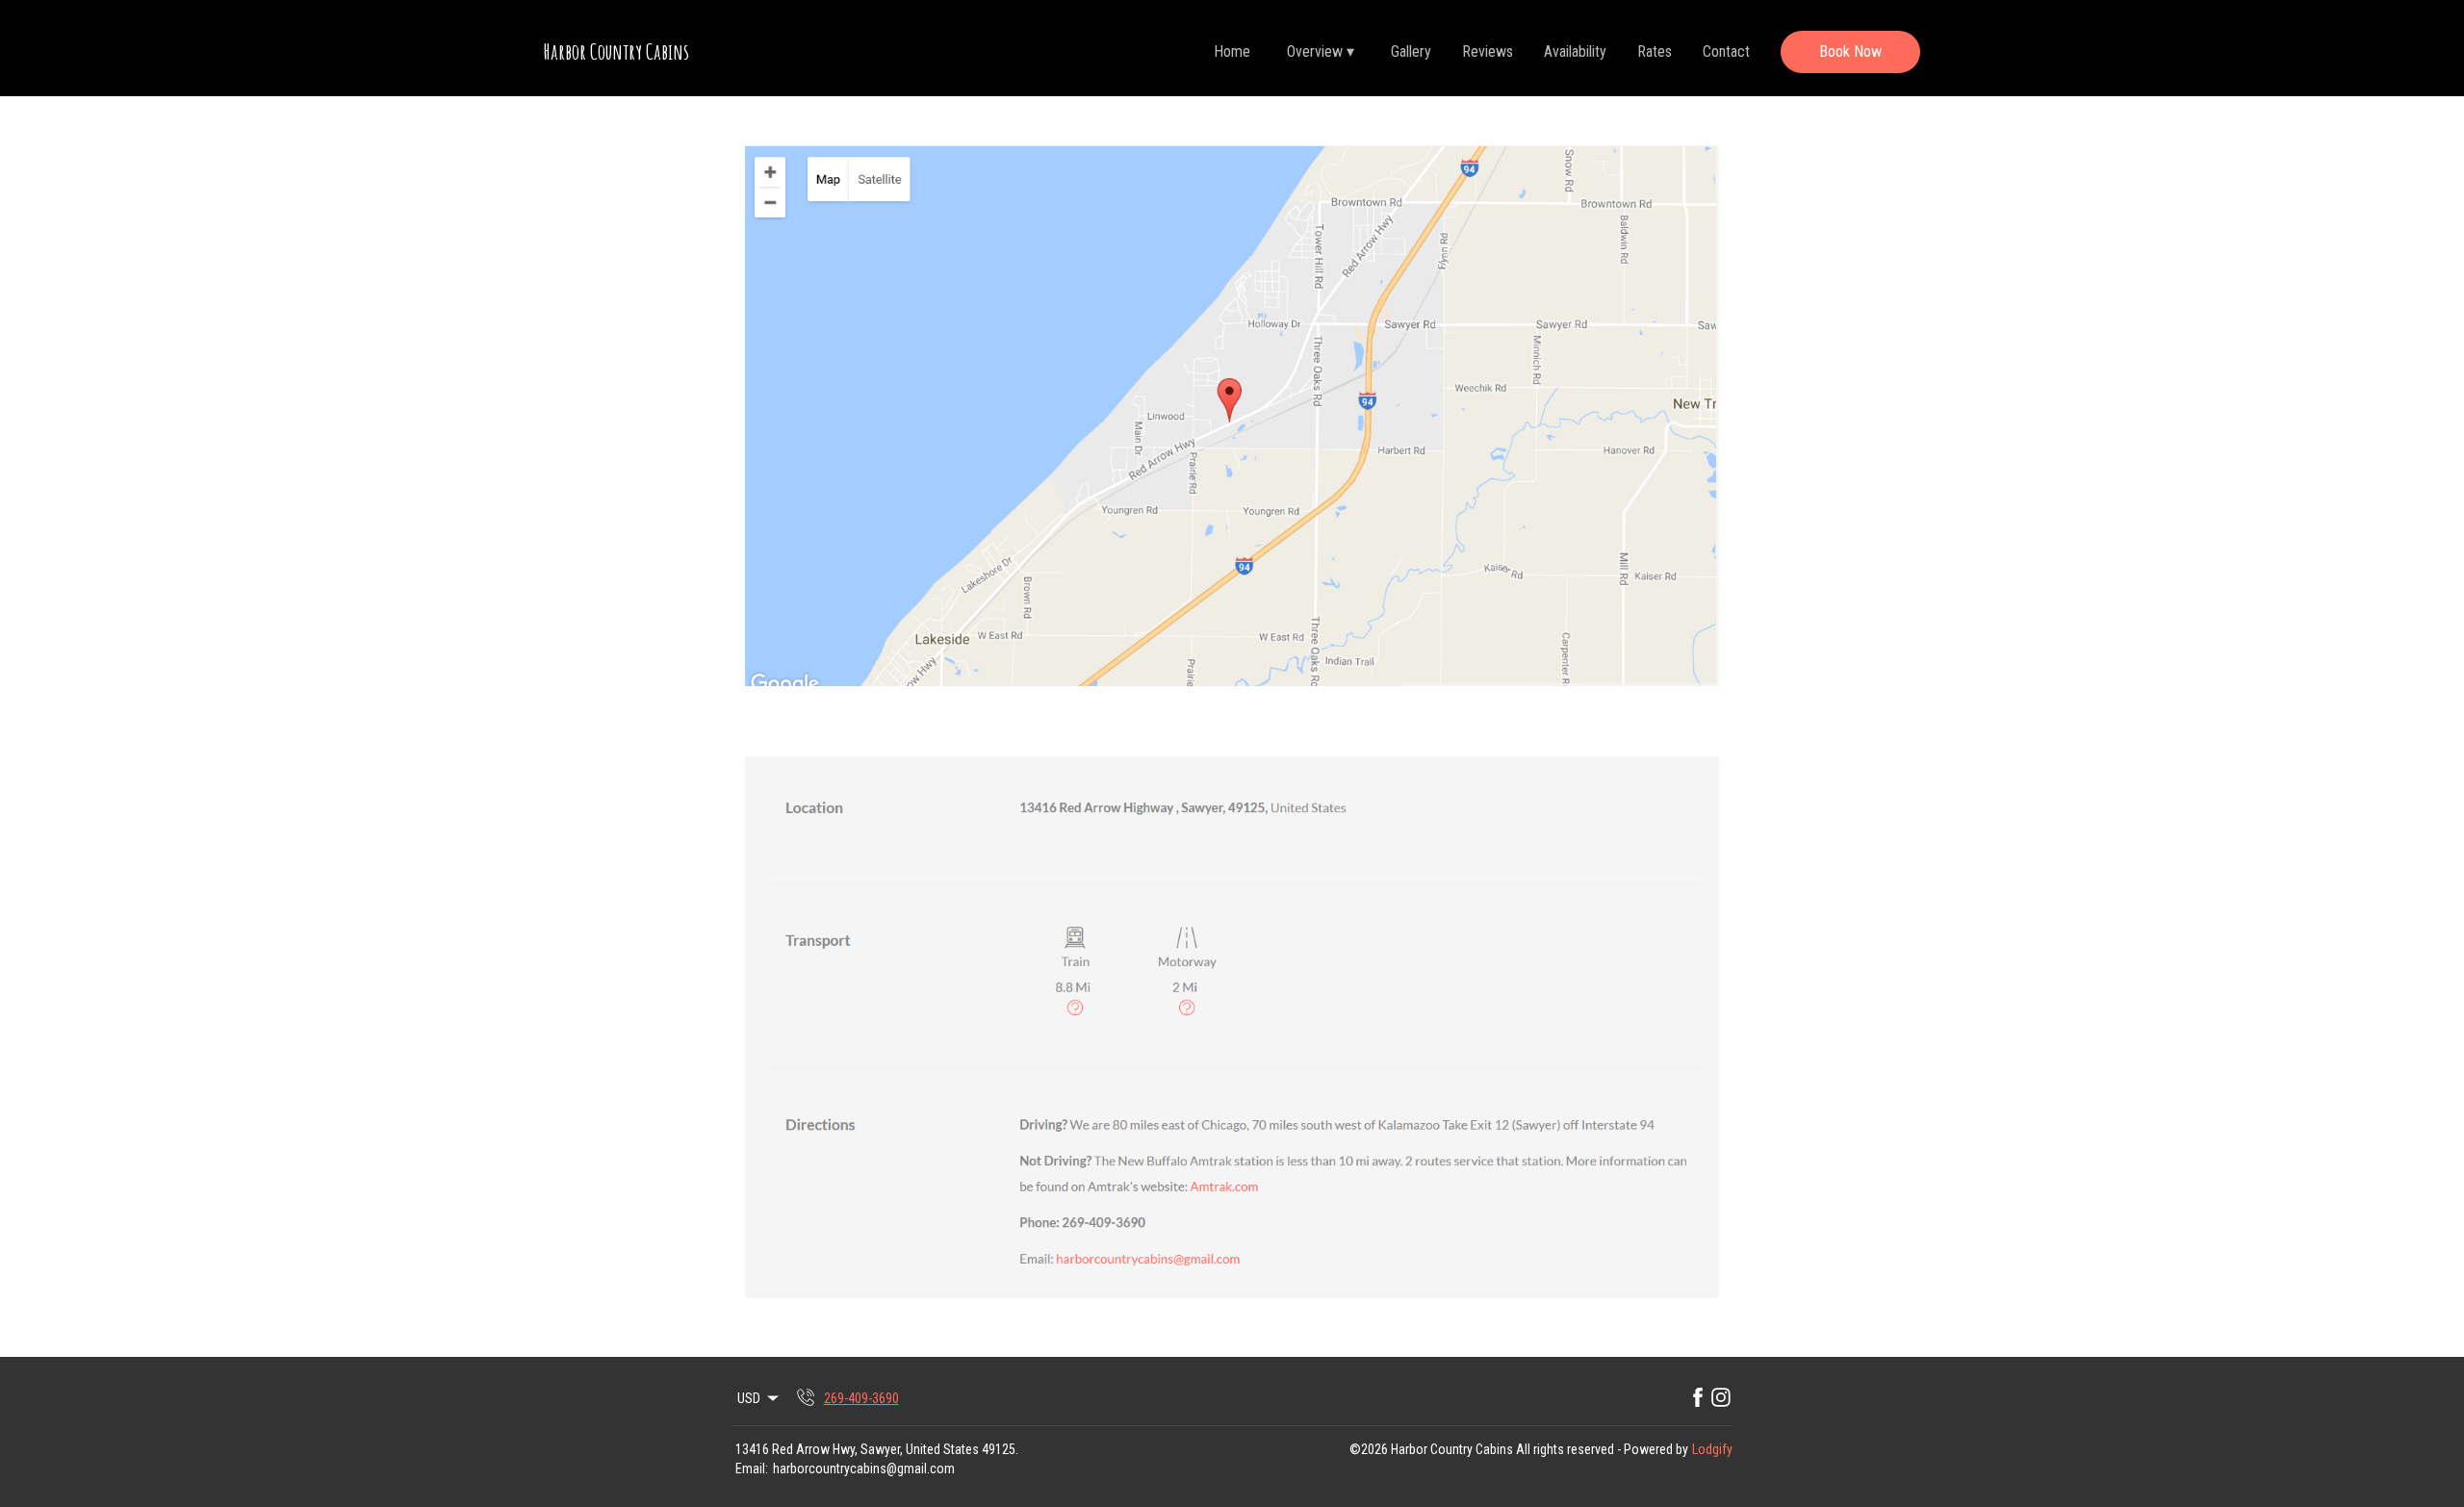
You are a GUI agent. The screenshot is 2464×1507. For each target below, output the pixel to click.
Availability (1575, 51)
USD (749, 1398)
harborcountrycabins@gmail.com (864, 1469)
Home (1232, 51)
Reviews (1488, 51)
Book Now (1850, 51)
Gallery (1411, 51)
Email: (752, 1469)
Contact (1726, 51)
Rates (1655, 51)
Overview (1321, 51)
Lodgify (1712, 1449)
